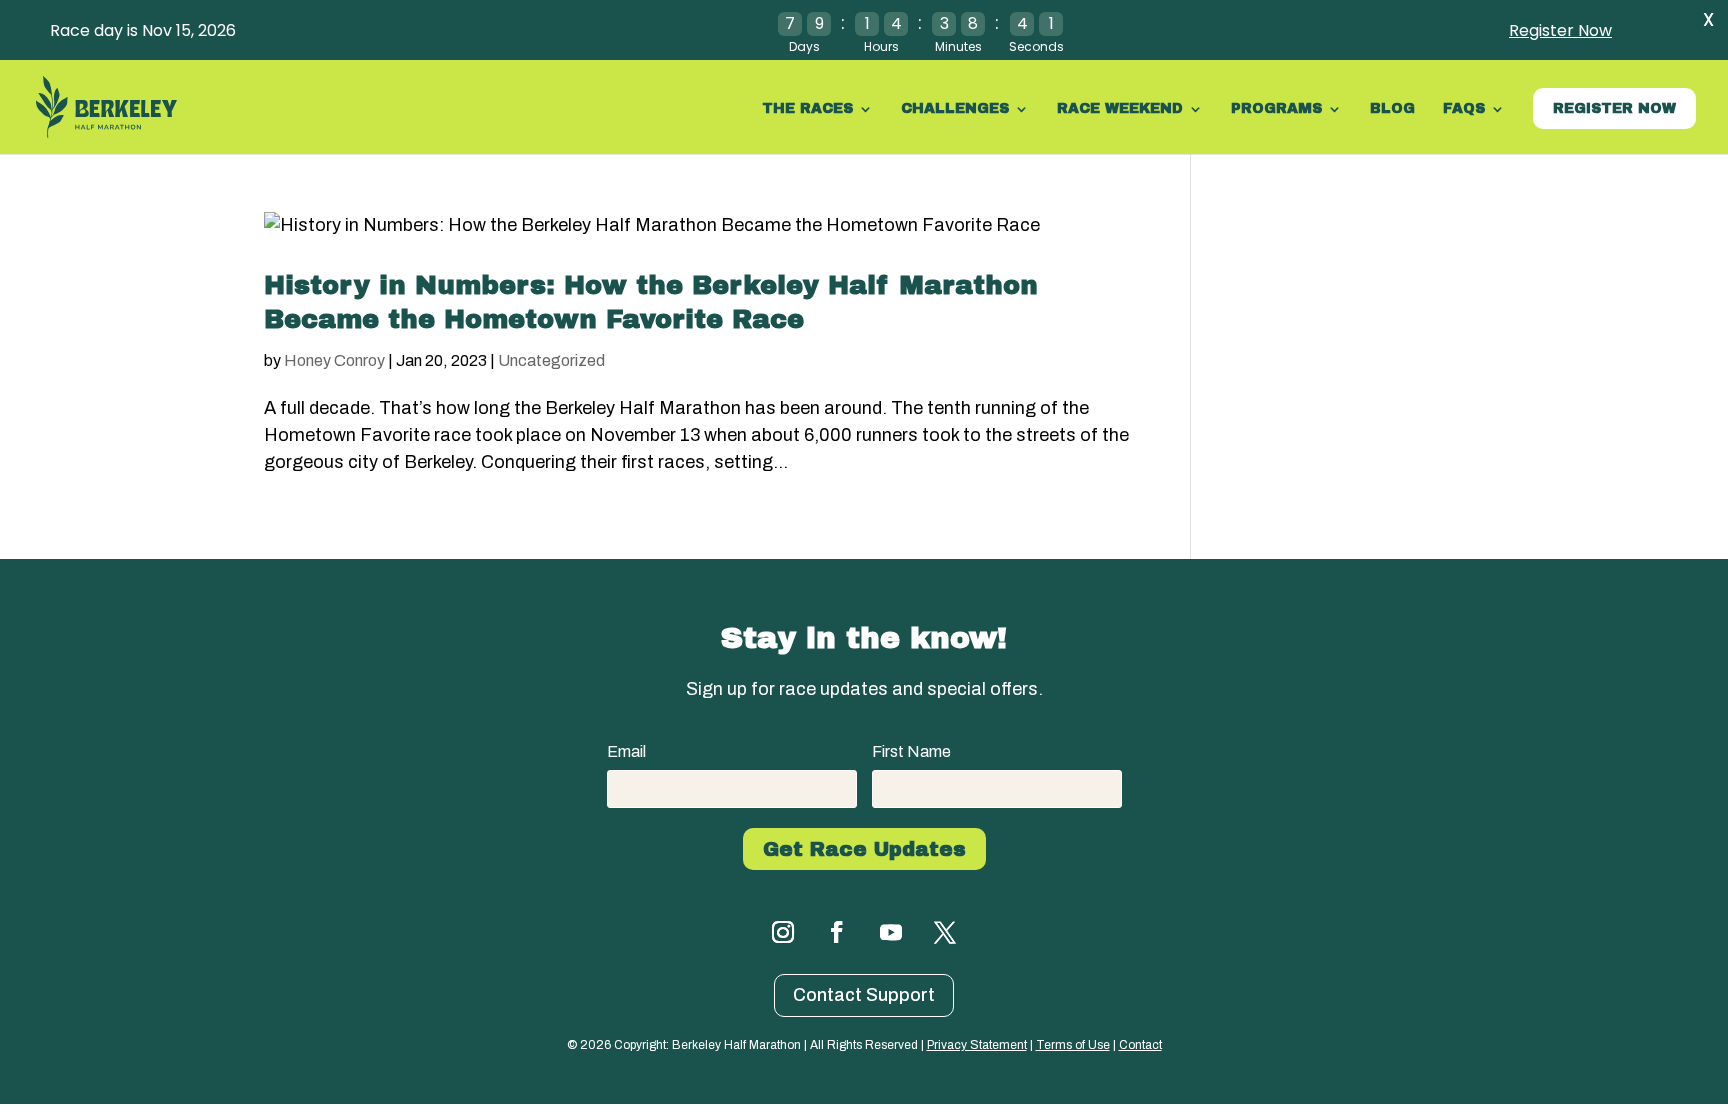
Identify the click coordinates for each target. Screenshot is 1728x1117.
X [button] (1708, 19)
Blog (1392, 109)
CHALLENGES (955, 109)
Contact (1140, 1045)
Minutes (958, 46)
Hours (881, 46)
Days (804, 46)
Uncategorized (551, 360)
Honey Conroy (334, 360)
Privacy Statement (977, 1045)
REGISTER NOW (1614, 108)
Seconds (1036, 46)
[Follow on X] (945, 932)
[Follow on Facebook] (837, 932)
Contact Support (864, 995)
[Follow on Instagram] (783, 932)
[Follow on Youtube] (891, 932)
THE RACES (807, 109)
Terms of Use (1073, 1045)
